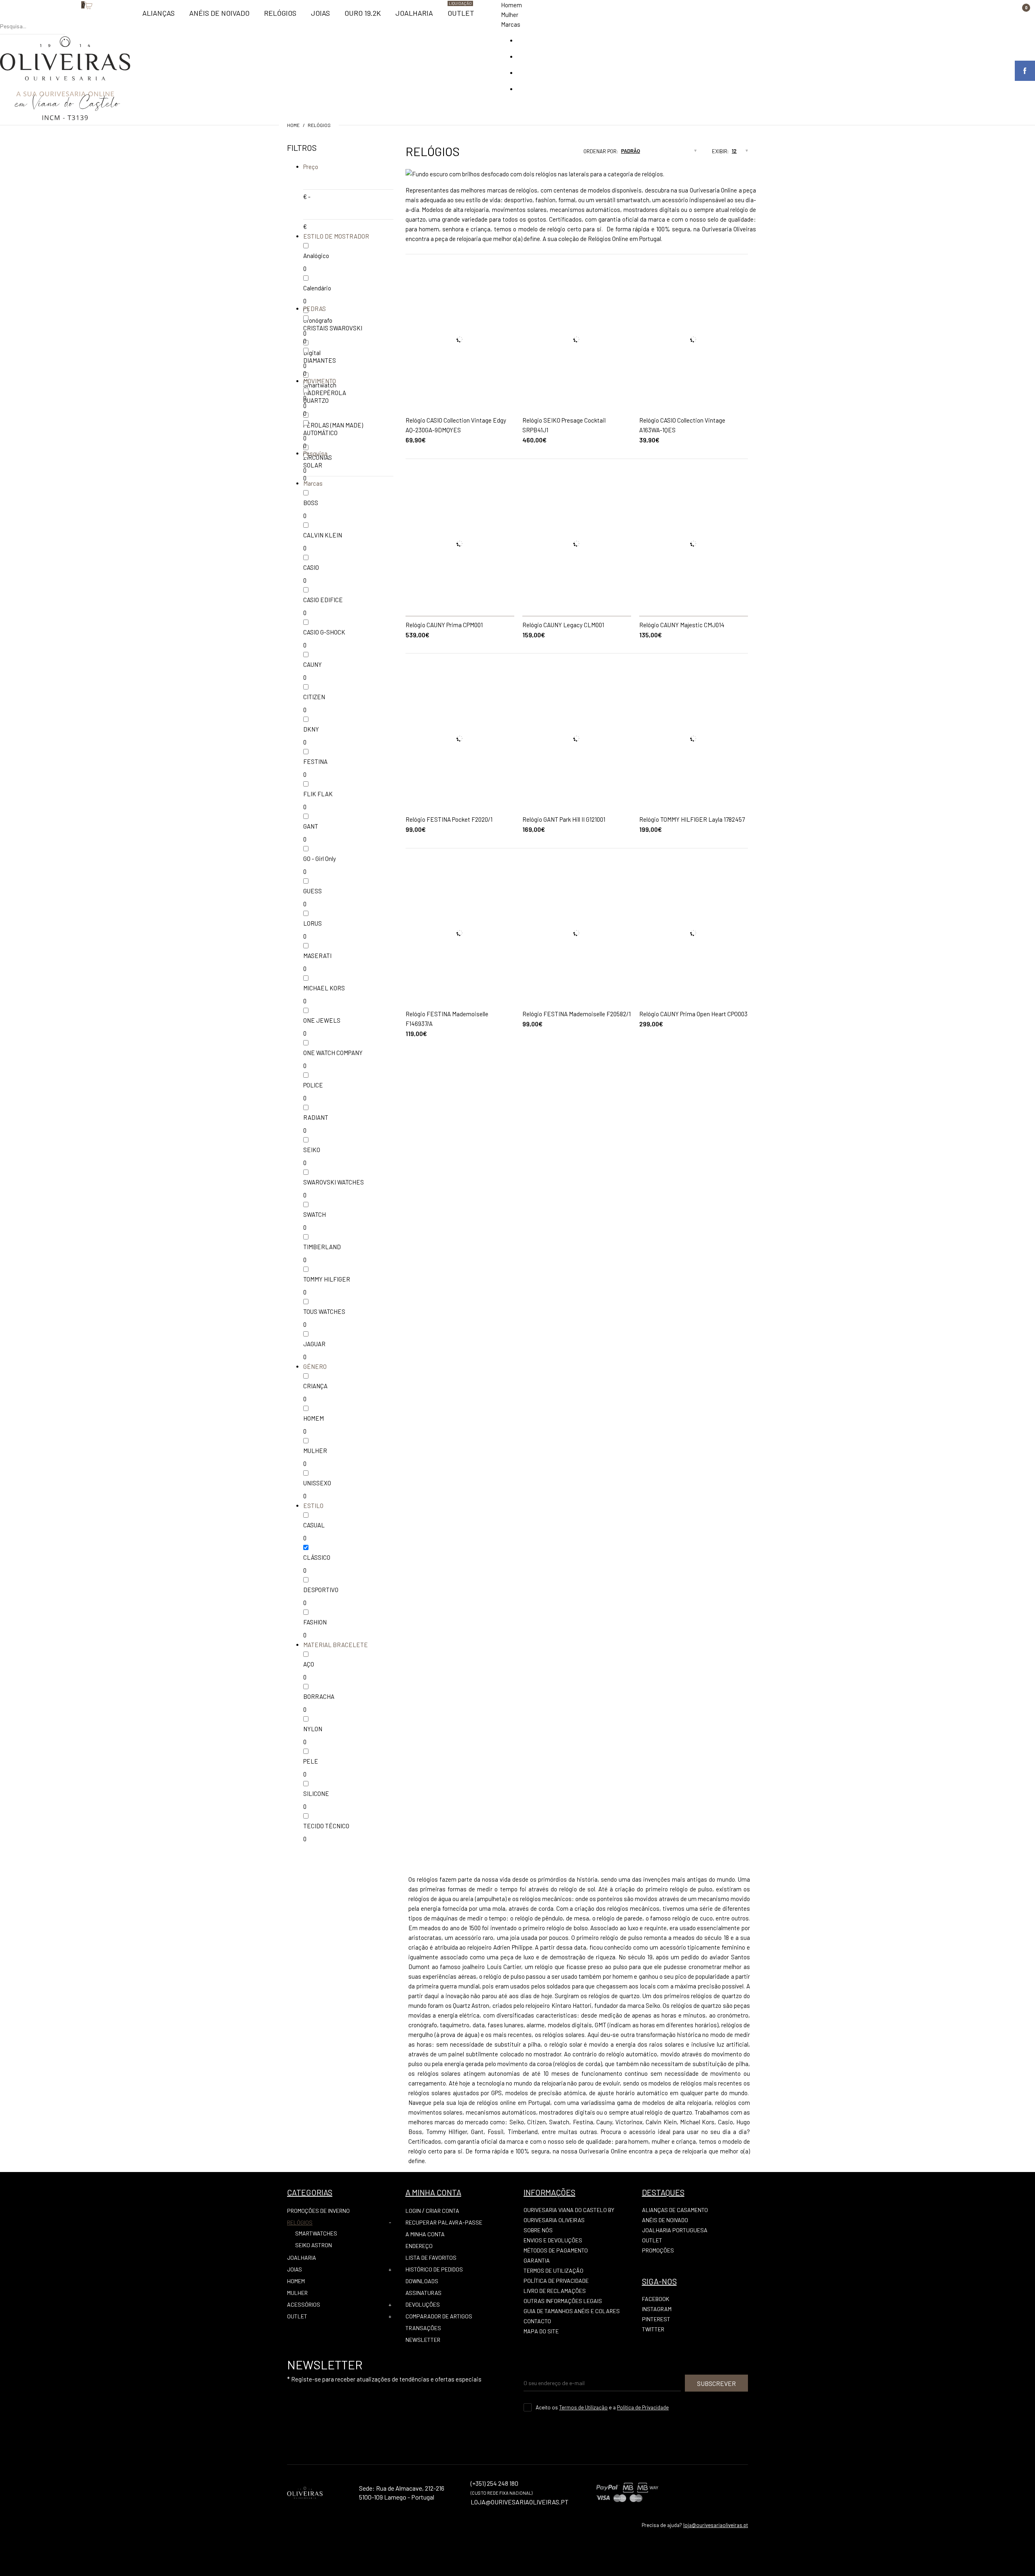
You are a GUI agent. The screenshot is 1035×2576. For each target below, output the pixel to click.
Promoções (658, 2250)
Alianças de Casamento (675, 2210)
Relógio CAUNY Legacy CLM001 (563, 625)
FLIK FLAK (318, 794)
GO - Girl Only (320, 859)
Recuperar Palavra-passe (444, 2222)
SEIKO (312, 1150)
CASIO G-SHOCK (324, 632)
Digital (312, 353)
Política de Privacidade (556, 2281)
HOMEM (314, 1418)
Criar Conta (443, 2211)
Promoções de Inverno (318, 2211)
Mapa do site (541, 2331)
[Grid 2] (552, 154)
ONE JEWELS (322, 1020)
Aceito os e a (602, 2407)
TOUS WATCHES (324, 1311)
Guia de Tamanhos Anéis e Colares (572, 2311)
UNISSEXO (317, 1483)
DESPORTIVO (321, 1590)
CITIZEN (314, 697)
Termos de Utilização (553, 2270)
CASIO (311, 567)
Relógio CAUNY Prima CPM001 (444, 625)
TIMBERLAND (322, 1247)
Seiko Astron (314, 2245)
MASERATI (317, 956)
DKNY (311, 729)
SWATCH (315, 1214)
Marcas (511, 24)
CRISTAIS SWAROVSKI (333, 328)
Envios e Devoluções (553, 2240)
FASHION (315, 1622)
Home (293, 125)
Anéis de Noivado (665, 2220)
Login (413, 2211)
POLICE (313, 1085)
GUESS (313, 891)
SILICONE (316, 1793)
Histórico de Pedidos (434, 2269)
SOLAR (313, 465)
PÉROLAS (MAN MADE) (333, 425)
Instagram (657, 2309)
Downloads (422, 2281)
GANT (311, 826)
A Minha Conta (425, 2234)
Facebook (656, 2299)
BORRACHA (319, 1696)
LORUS (313, 923)
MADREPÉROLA (325, 393)
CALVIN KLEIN (323, 535)
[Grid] (545, 154)
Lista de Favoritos (431, 2258)
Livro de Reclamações (555, 2291)
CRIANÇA (315, 1386)
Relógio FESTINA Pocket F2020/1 (449, 819)
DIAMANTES (320, 360)
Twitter (653, 2329)
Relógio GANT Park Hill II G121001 (564, 819)
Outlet (297, 2316)
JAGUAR (314, 1344)
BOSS (311, 503)
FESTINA (315, 761)
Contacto (537, 2321)
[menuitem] (158, 17)
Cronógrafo (318, 320)
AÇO (309, 1664)
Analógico (316, 256)
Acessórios (304, 2304)
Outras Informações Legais (563, 2301)
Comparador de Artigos (439, 2316)
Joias (295, 2269)
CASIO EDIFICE (323, 600)
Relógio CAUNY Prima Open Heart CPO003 (693, 1014)
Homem (511, 5)
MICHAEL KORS (324, 988)
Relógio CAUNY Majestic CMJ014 (682, 625)
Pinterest (656, 2319)
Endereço (419, 2246)
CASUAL (314, 1525)
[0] (77, 18)
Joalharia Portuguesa (675, 2230)
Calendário (317, 288)
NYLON (313, 1729)
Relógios (319, 125)
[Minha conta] (69, 18)
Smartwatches (316, 2233)
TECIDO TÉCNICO (326, 1826)
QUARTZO (316, 400)
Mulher (510, 15)
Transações (423, 2328)
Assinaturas (424, 2293)
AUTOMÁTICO (320, 433)
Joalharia (302, 2258)
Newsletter (423, 2340)
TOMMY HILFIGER (327, 1279)
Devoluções (423, 2304)
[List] (560, 154)
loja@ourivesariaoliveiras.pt (716, 2525)
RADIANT (316, 1117)
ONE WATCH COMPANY (333, 1053)
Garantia (537, 2260)
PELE (311, 1761)
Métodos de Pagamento (556, 2250)
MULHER (315, 1451)
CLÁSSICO (317, 1557)
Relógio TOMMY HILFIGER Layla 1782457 (692, 819)
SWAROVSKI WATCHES (334, 1182)
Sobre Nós (538, 2230)
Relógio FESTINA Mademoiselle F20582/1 (577, 1014)
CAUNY (313, 664)
